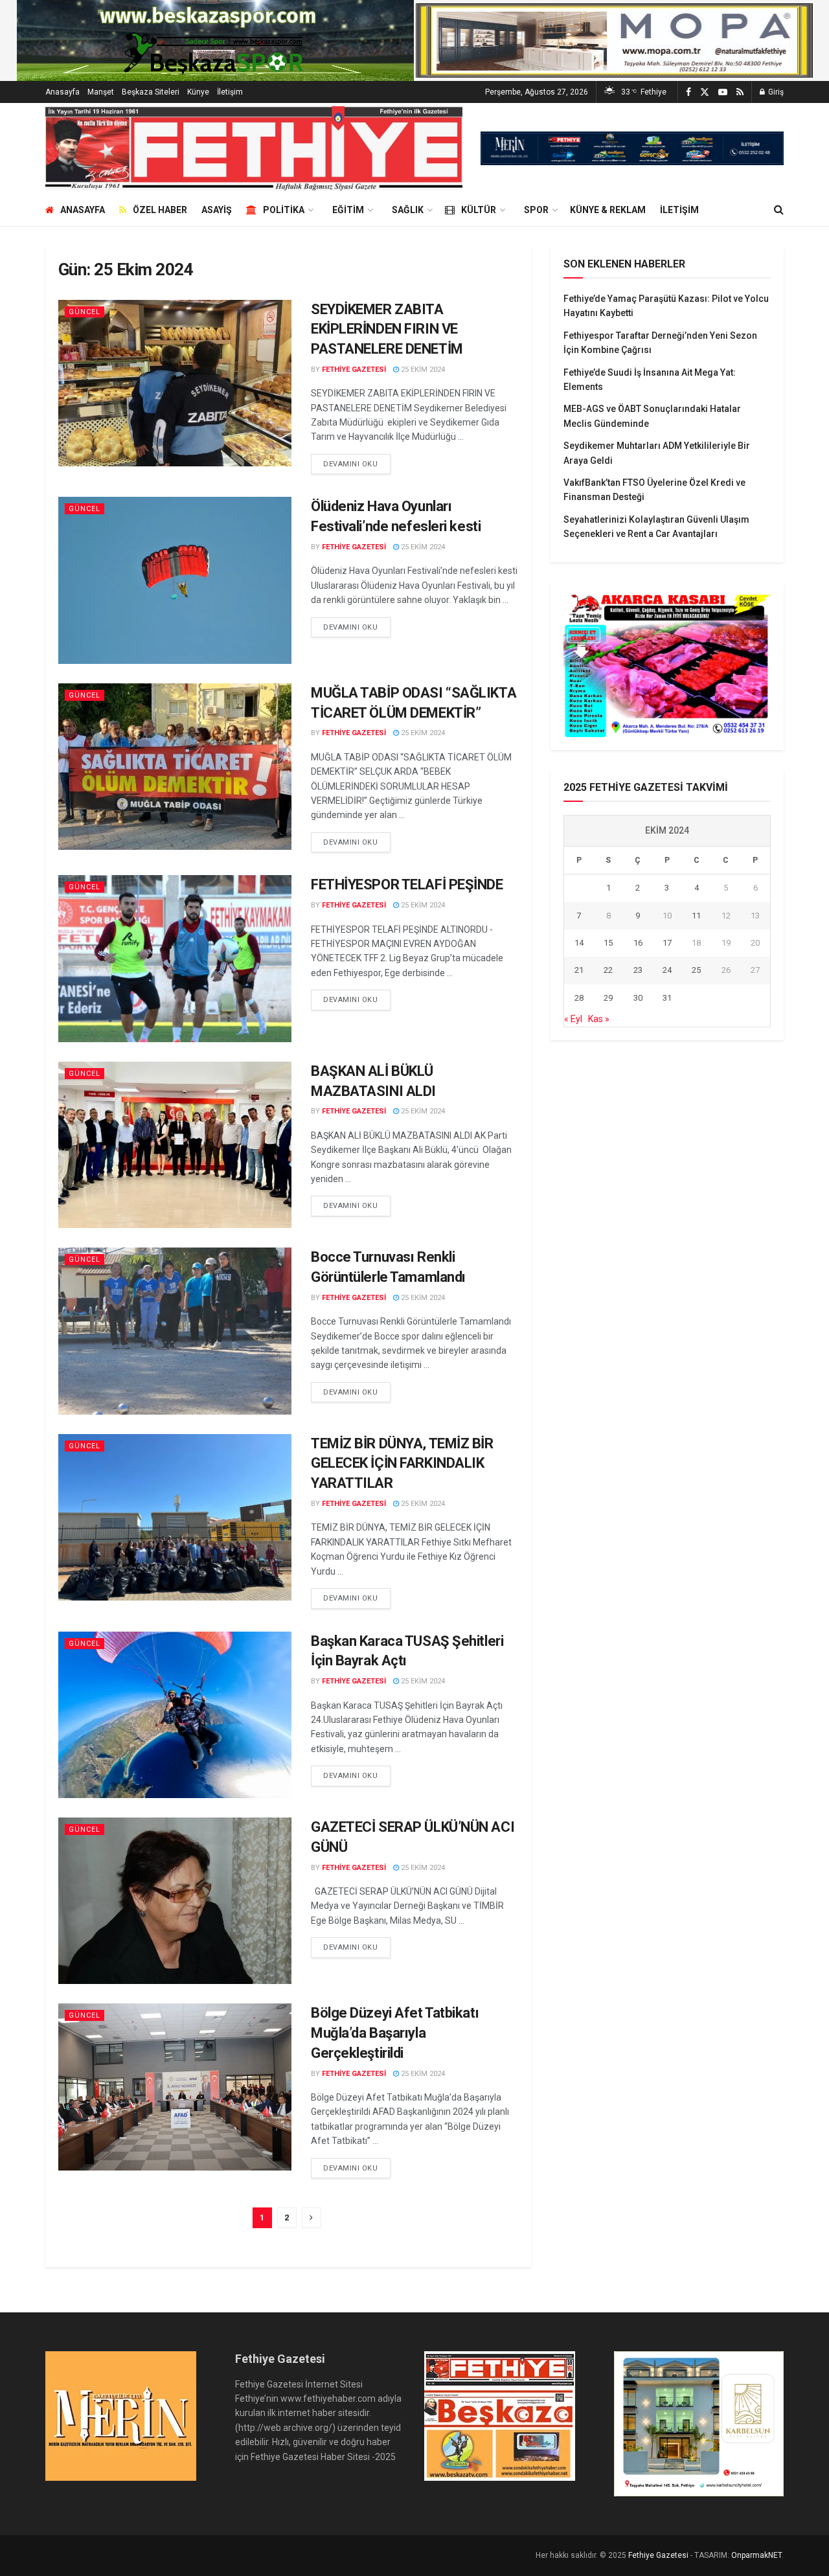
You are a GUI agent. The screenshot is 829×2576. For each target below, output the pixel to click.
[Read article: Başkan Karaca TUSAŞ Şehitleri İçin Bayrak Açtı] (175, 1715)
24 (667, 970)
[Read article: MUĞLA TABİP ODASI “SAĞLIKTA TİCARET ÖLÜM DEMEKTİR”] (175, 767)
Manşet (101, 92)
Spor (536, 210)
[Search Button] (779, 210)
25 (696, 970)
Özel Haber (160, 210)
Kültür (479, 210)
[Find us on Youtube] (723, 92)
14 (579, 943)
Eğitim (348, 210)
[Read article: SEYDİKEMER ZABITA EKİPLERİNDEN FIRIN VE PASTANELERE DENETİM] (175, 383)
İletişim (230, 92)
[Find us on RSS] (740, 92)
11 (696, 916)
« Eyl (573, 1019)
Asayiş (217, 210)
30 (638, 998)
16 (638, 943)
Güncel (85, 312)
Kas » (599, 1019)
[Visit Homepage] (254, 148)
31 (667, 998)
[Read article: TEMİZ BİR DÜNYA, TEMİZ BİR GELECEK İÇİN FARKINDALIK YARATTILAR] (175, 1517)
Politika (284, 210)
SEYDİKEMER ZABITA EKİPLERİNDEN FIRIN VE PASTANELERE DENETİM (387, 329)
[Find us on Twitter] (705, 92)
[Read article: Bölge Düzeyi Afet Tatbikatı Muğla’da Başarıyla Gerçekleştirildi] (175, 2087)
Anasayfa (62, 92)
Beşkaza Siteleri (151, 92)
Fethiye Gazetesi (354, 370)
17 (667, 943)
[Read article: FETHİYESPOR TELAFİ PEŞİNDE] (175, 958)
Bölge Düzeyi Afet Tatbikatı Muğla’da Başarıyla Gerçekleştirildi (395, 2033)
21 (579, 970)
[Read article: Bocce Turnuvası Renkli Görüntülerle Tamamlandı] (175, 1331)
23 (638, 970)
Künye (198, 92)
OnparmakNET (756, 2555)
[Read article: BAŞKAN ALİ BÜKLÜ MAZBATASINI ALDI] (175, 1145)
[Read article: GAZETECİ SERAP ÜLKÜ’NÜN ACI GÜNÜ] (175, 1901)
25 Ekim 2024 (422, 370)
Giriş (775, 92)
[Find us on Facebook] (688, 92)
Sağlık (408, 210)
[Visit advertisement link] (632, 148)
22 (608, 970)
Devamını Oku (357, 464)
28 (579, 998)
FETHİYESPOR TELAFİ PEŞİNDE (407, 884)
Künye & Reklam (608, 210)
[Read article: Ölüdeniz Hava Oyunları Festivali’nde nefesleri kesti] (175, 580)
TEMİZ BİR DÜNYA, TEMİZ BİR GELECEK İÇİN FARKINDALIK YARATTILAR (402, 1464)
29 (608, 998)
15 (608, 943)
